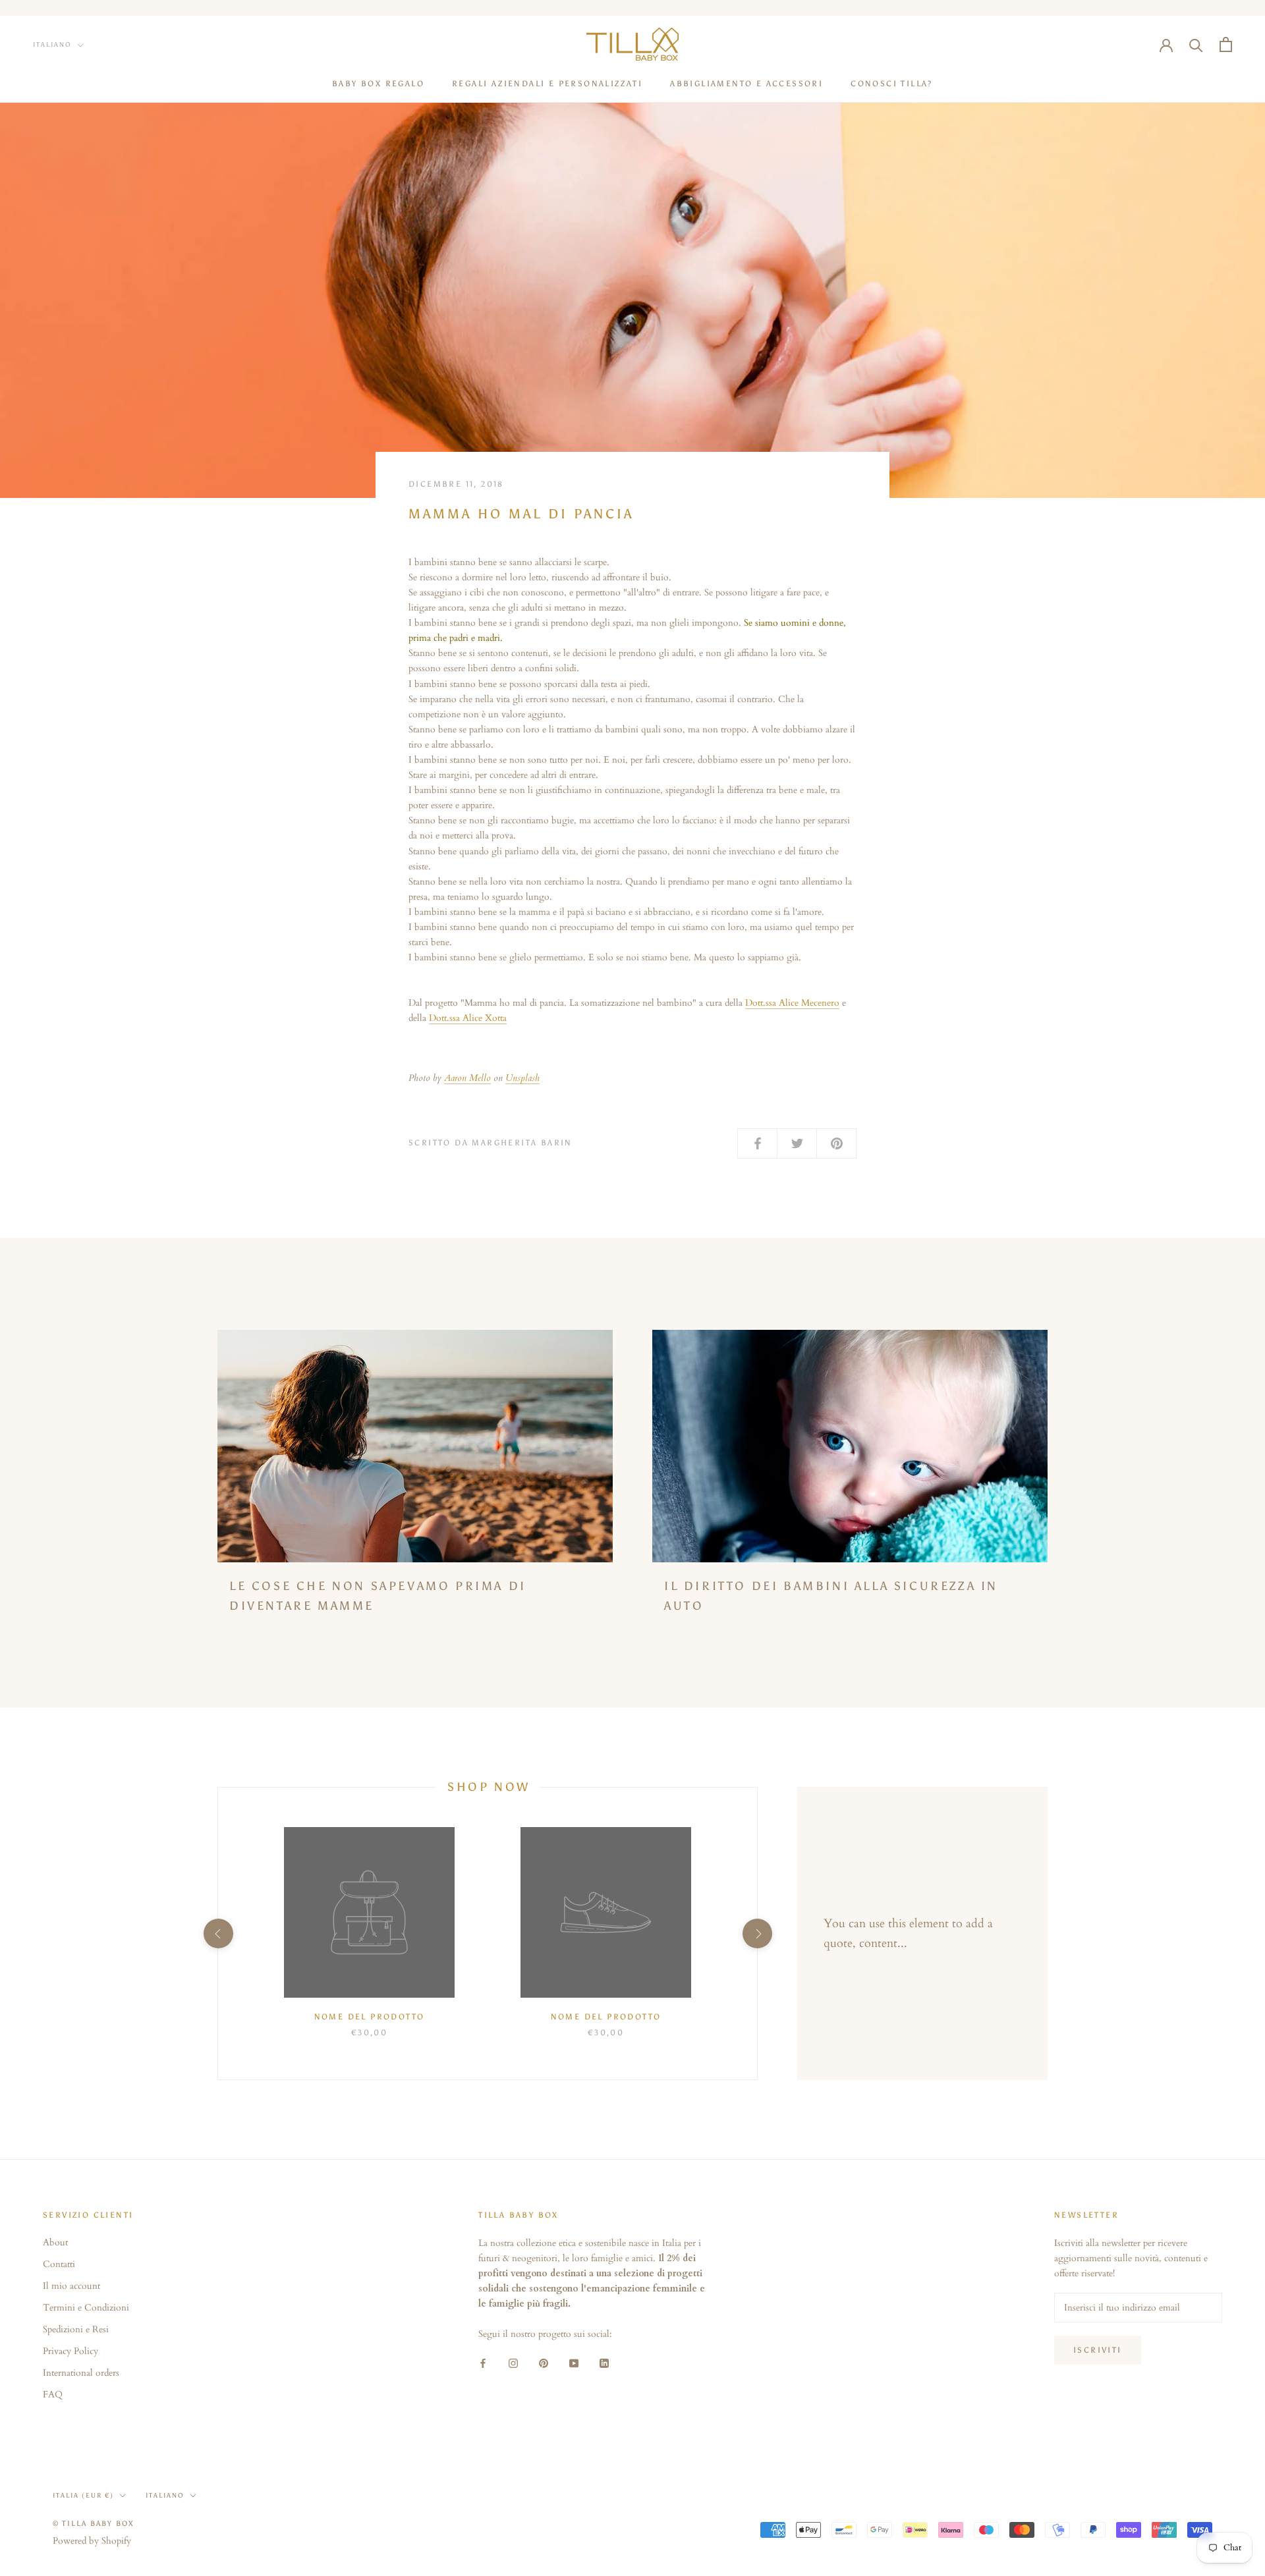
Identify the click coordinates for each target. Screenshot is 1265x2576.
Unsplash (522, 1078)
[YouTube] (574, 2362)
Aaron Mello (467, 1078)
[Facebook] (483, 2362)
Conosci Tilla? (892, 84)
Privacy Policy (70, 2351)
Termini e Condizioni (86, 2308)
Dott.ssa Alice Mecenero (792, 1003)
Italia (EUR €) (83, 2496)
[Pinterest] (544, 2362)
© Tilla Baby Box (94, 2524)
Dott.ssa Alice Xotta (468, 1018)
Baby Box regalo (378, 84)
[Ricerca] (1196, 44)
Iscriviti (1098, 2350)
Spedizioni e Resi (76, 2329)
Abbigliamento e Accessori (746, 84)
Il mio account (71, 2286)
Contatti (59, 2264)
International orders (81, 2373)
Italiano (52, 45)
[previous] (218, 1933)
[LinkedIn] (604, 2362)
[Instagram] (513, 2362)
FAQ (53, 2395)
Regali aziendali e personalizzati (547, 84)
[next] (757, 1933)
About (55, 2242)
